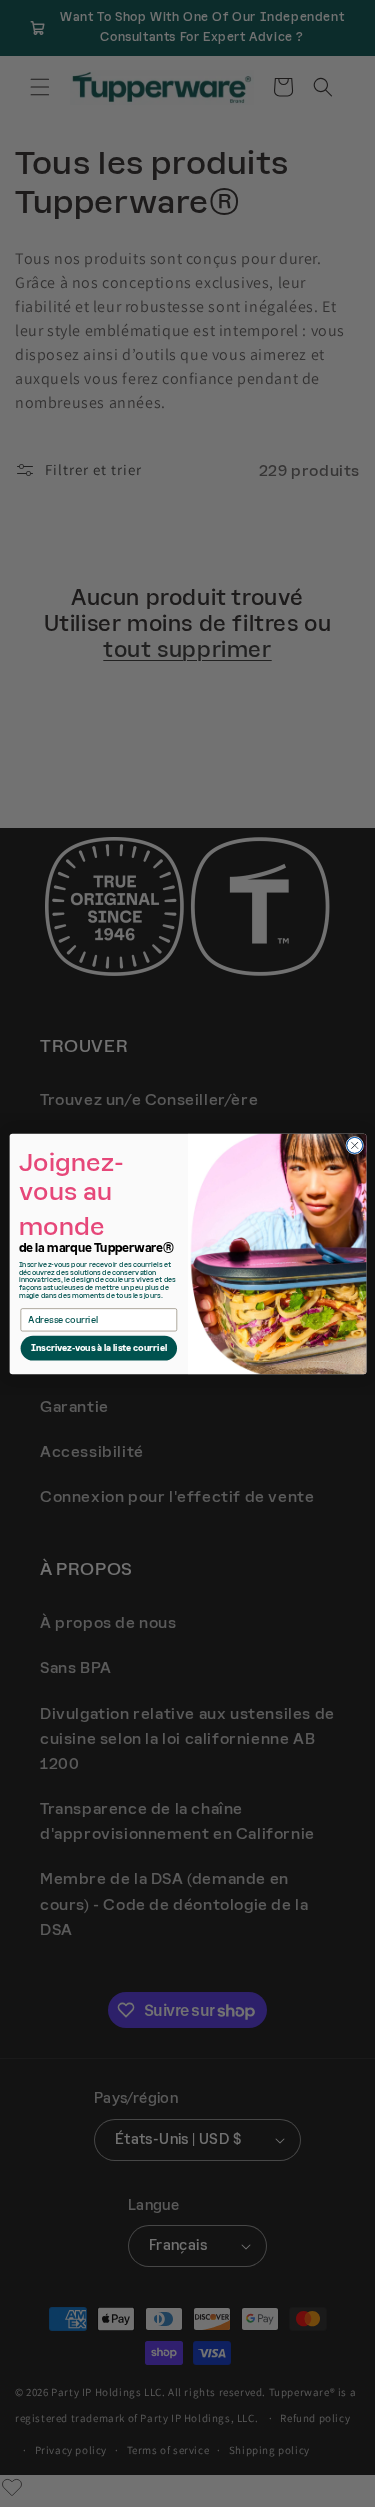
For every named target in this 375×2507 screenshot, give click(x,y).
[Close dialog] (354, 1145)
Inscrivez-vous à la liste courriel (98, 1348)
